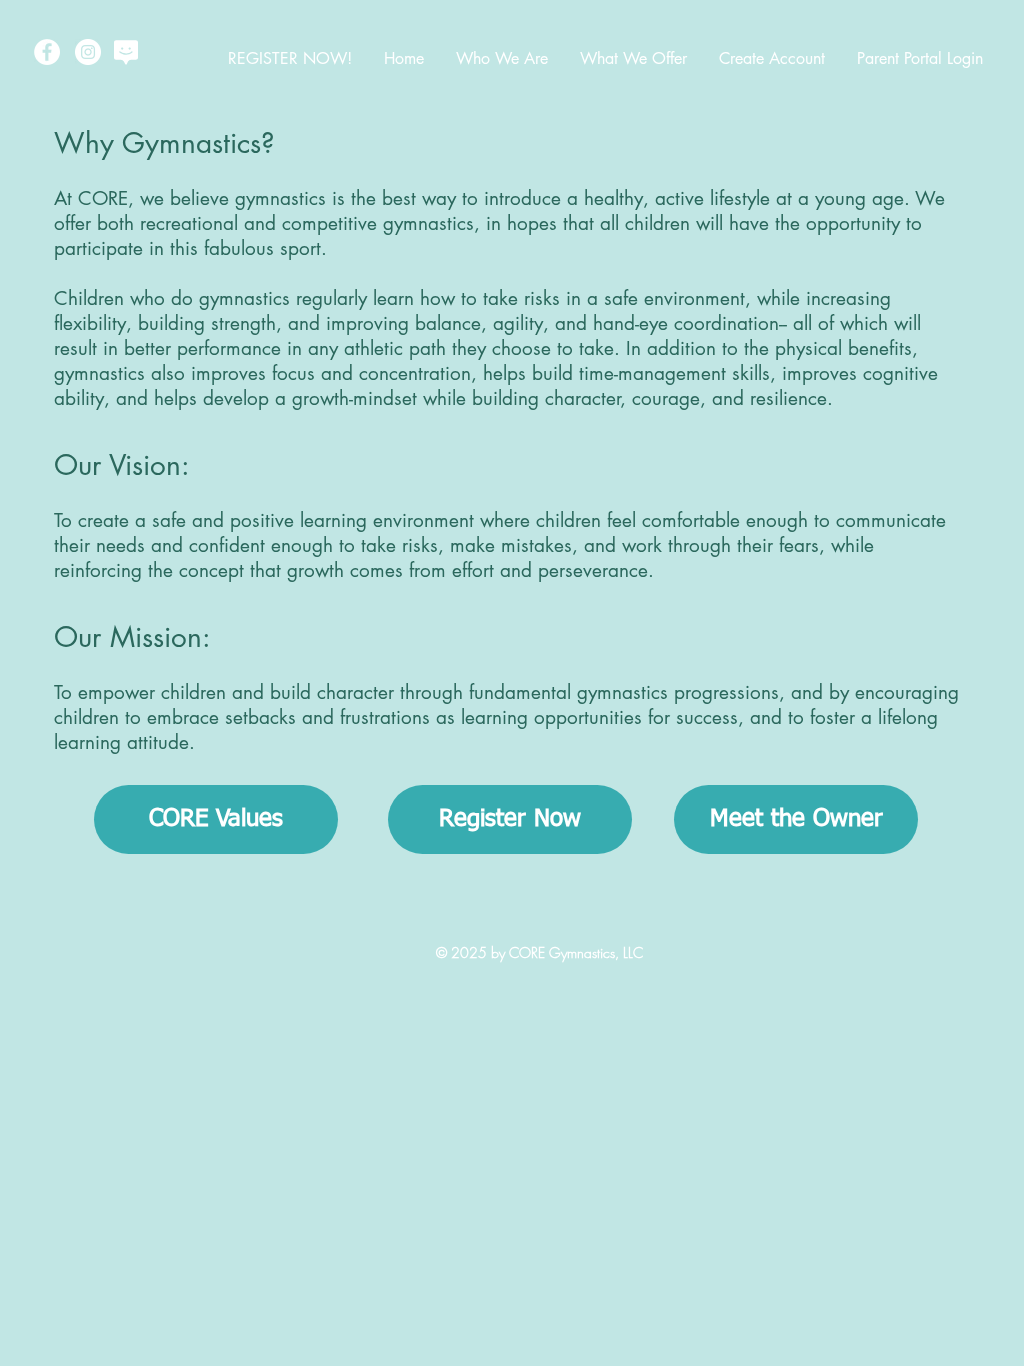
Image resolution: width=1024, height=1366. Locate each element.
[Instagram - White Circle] (88, 52)
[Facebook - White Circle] (47, 52)
